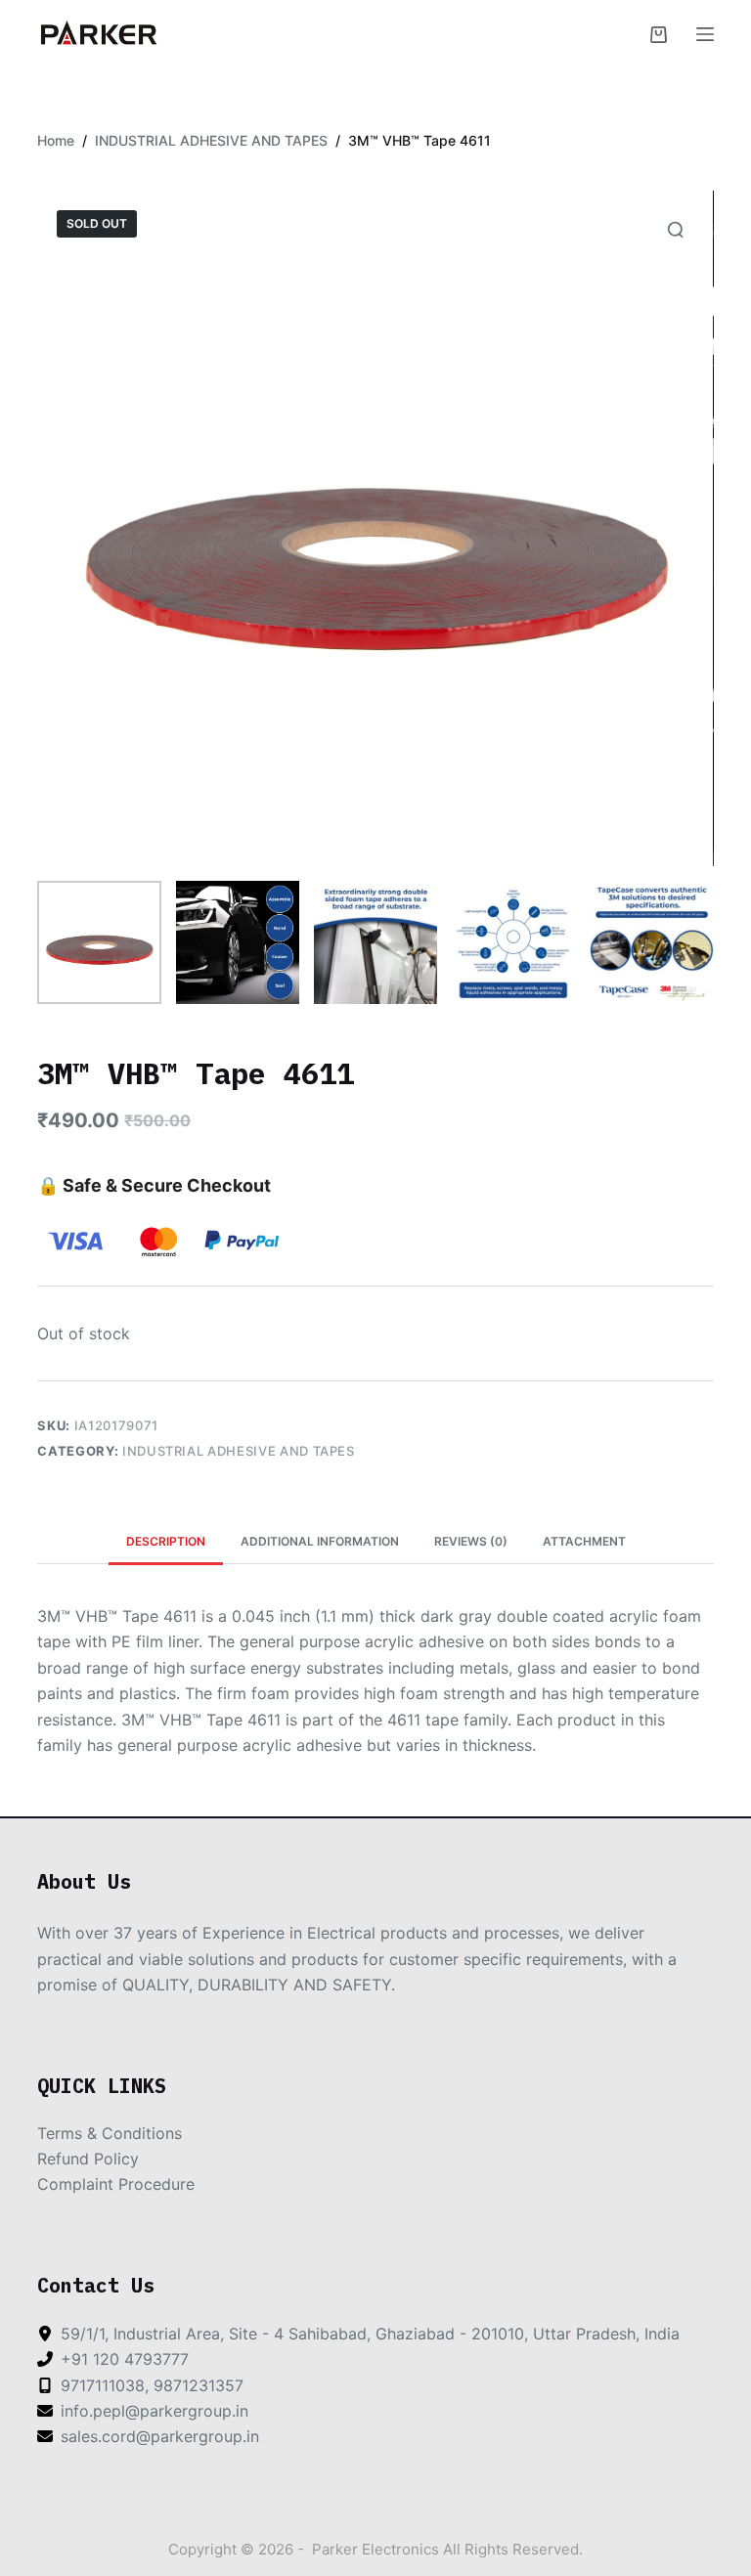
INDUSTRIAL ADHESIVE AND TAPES (239, 1451)
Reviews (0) (471, 1541)
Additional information (320, 1541)
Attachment (584, 1541)
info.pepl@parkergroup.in (155, 2411)
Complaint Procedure (116, 2184)
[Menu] (705, 34)
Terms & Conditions (110, 2133)
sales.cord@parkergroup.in (160, 2436)
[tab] (166, 1542)
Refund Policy (88, 2159)
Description (166, 1541)
